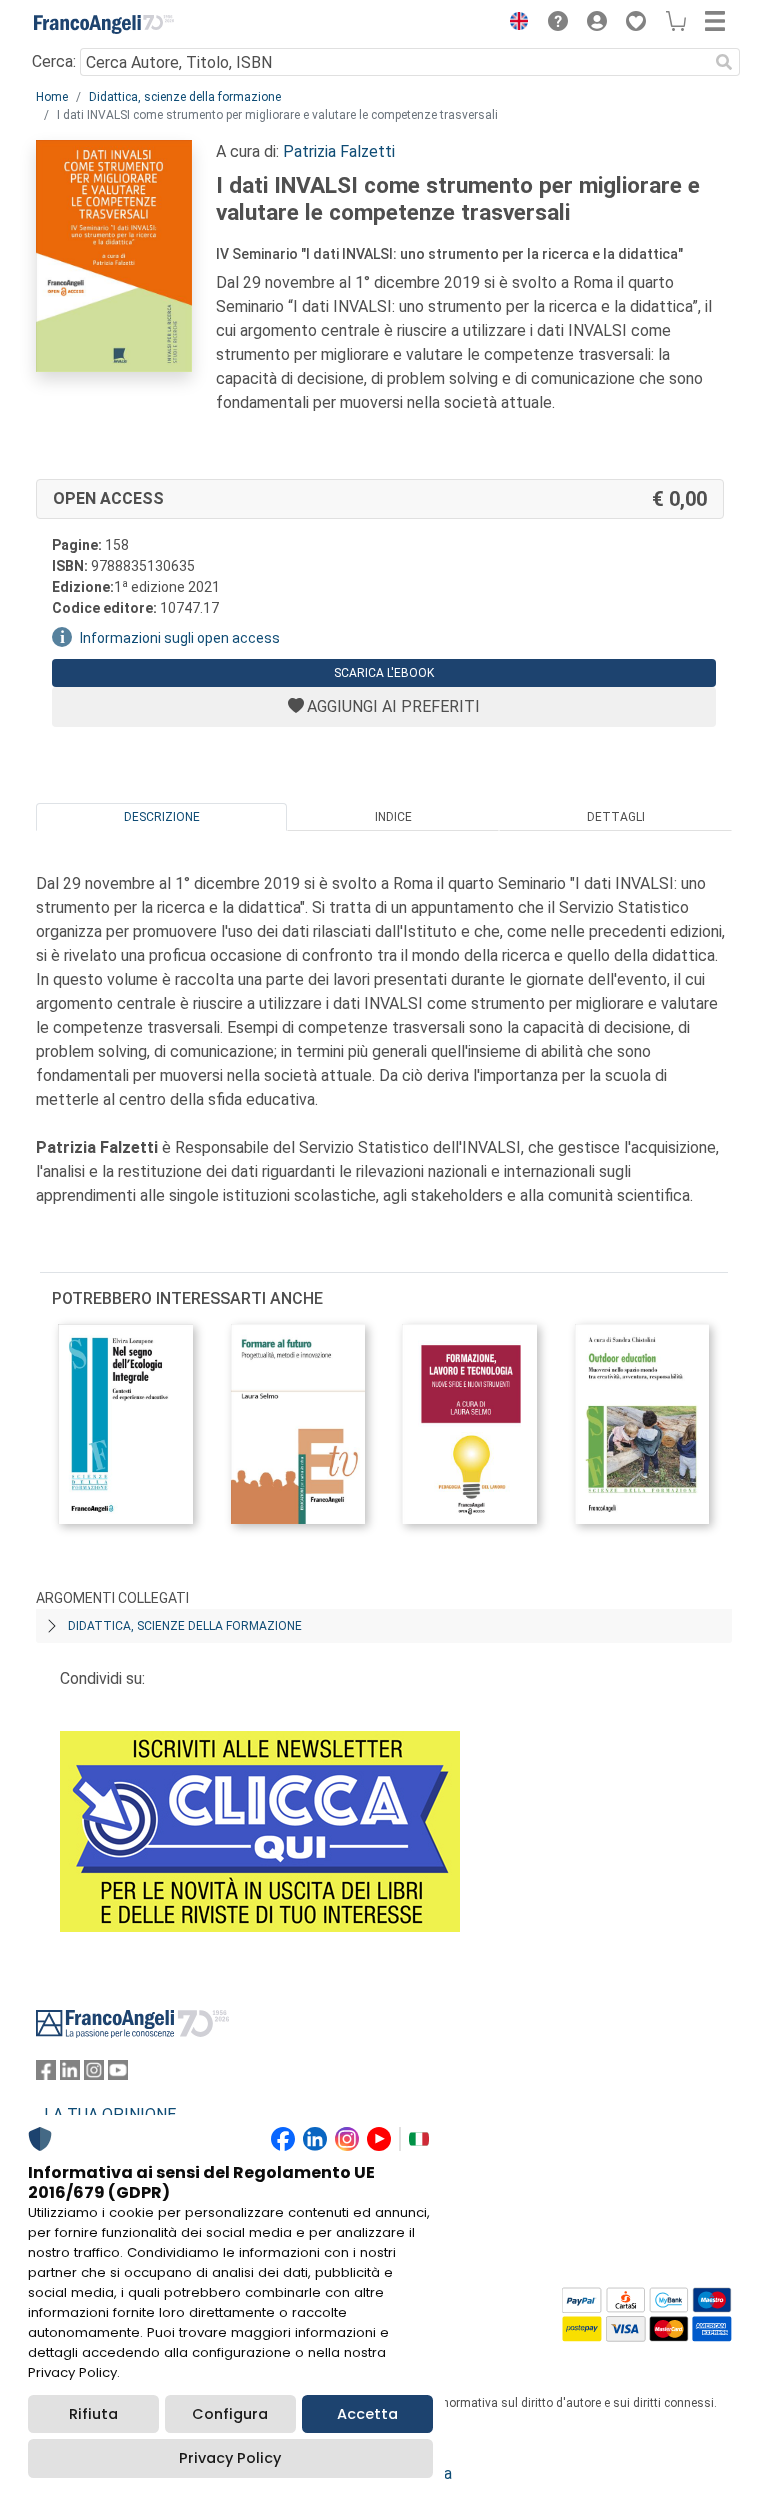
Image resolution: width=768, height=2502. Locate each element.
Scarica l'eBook (384, 673)
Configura (230, 2414)
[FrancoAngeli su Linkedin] (70, 2074)
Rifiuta (93, 2414)
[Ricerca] (724, 62)
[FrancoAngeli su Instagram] (94, 2074)
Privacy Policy (230, 2458)
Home (52, 97)
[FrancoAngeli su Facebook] (46, 2074)
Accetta (367, 2414)
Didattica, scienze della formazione (185, 97)
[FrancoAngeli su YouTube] (118, 2074)
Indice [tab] (393, 817)
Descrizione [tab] (162, 817)
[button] (514, 24)
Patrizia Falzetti (339, 151)
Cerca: (54, 61)
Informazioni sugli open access (180, 638)
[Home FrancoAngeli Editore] (104, 24)
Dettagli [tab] (616, 817)
